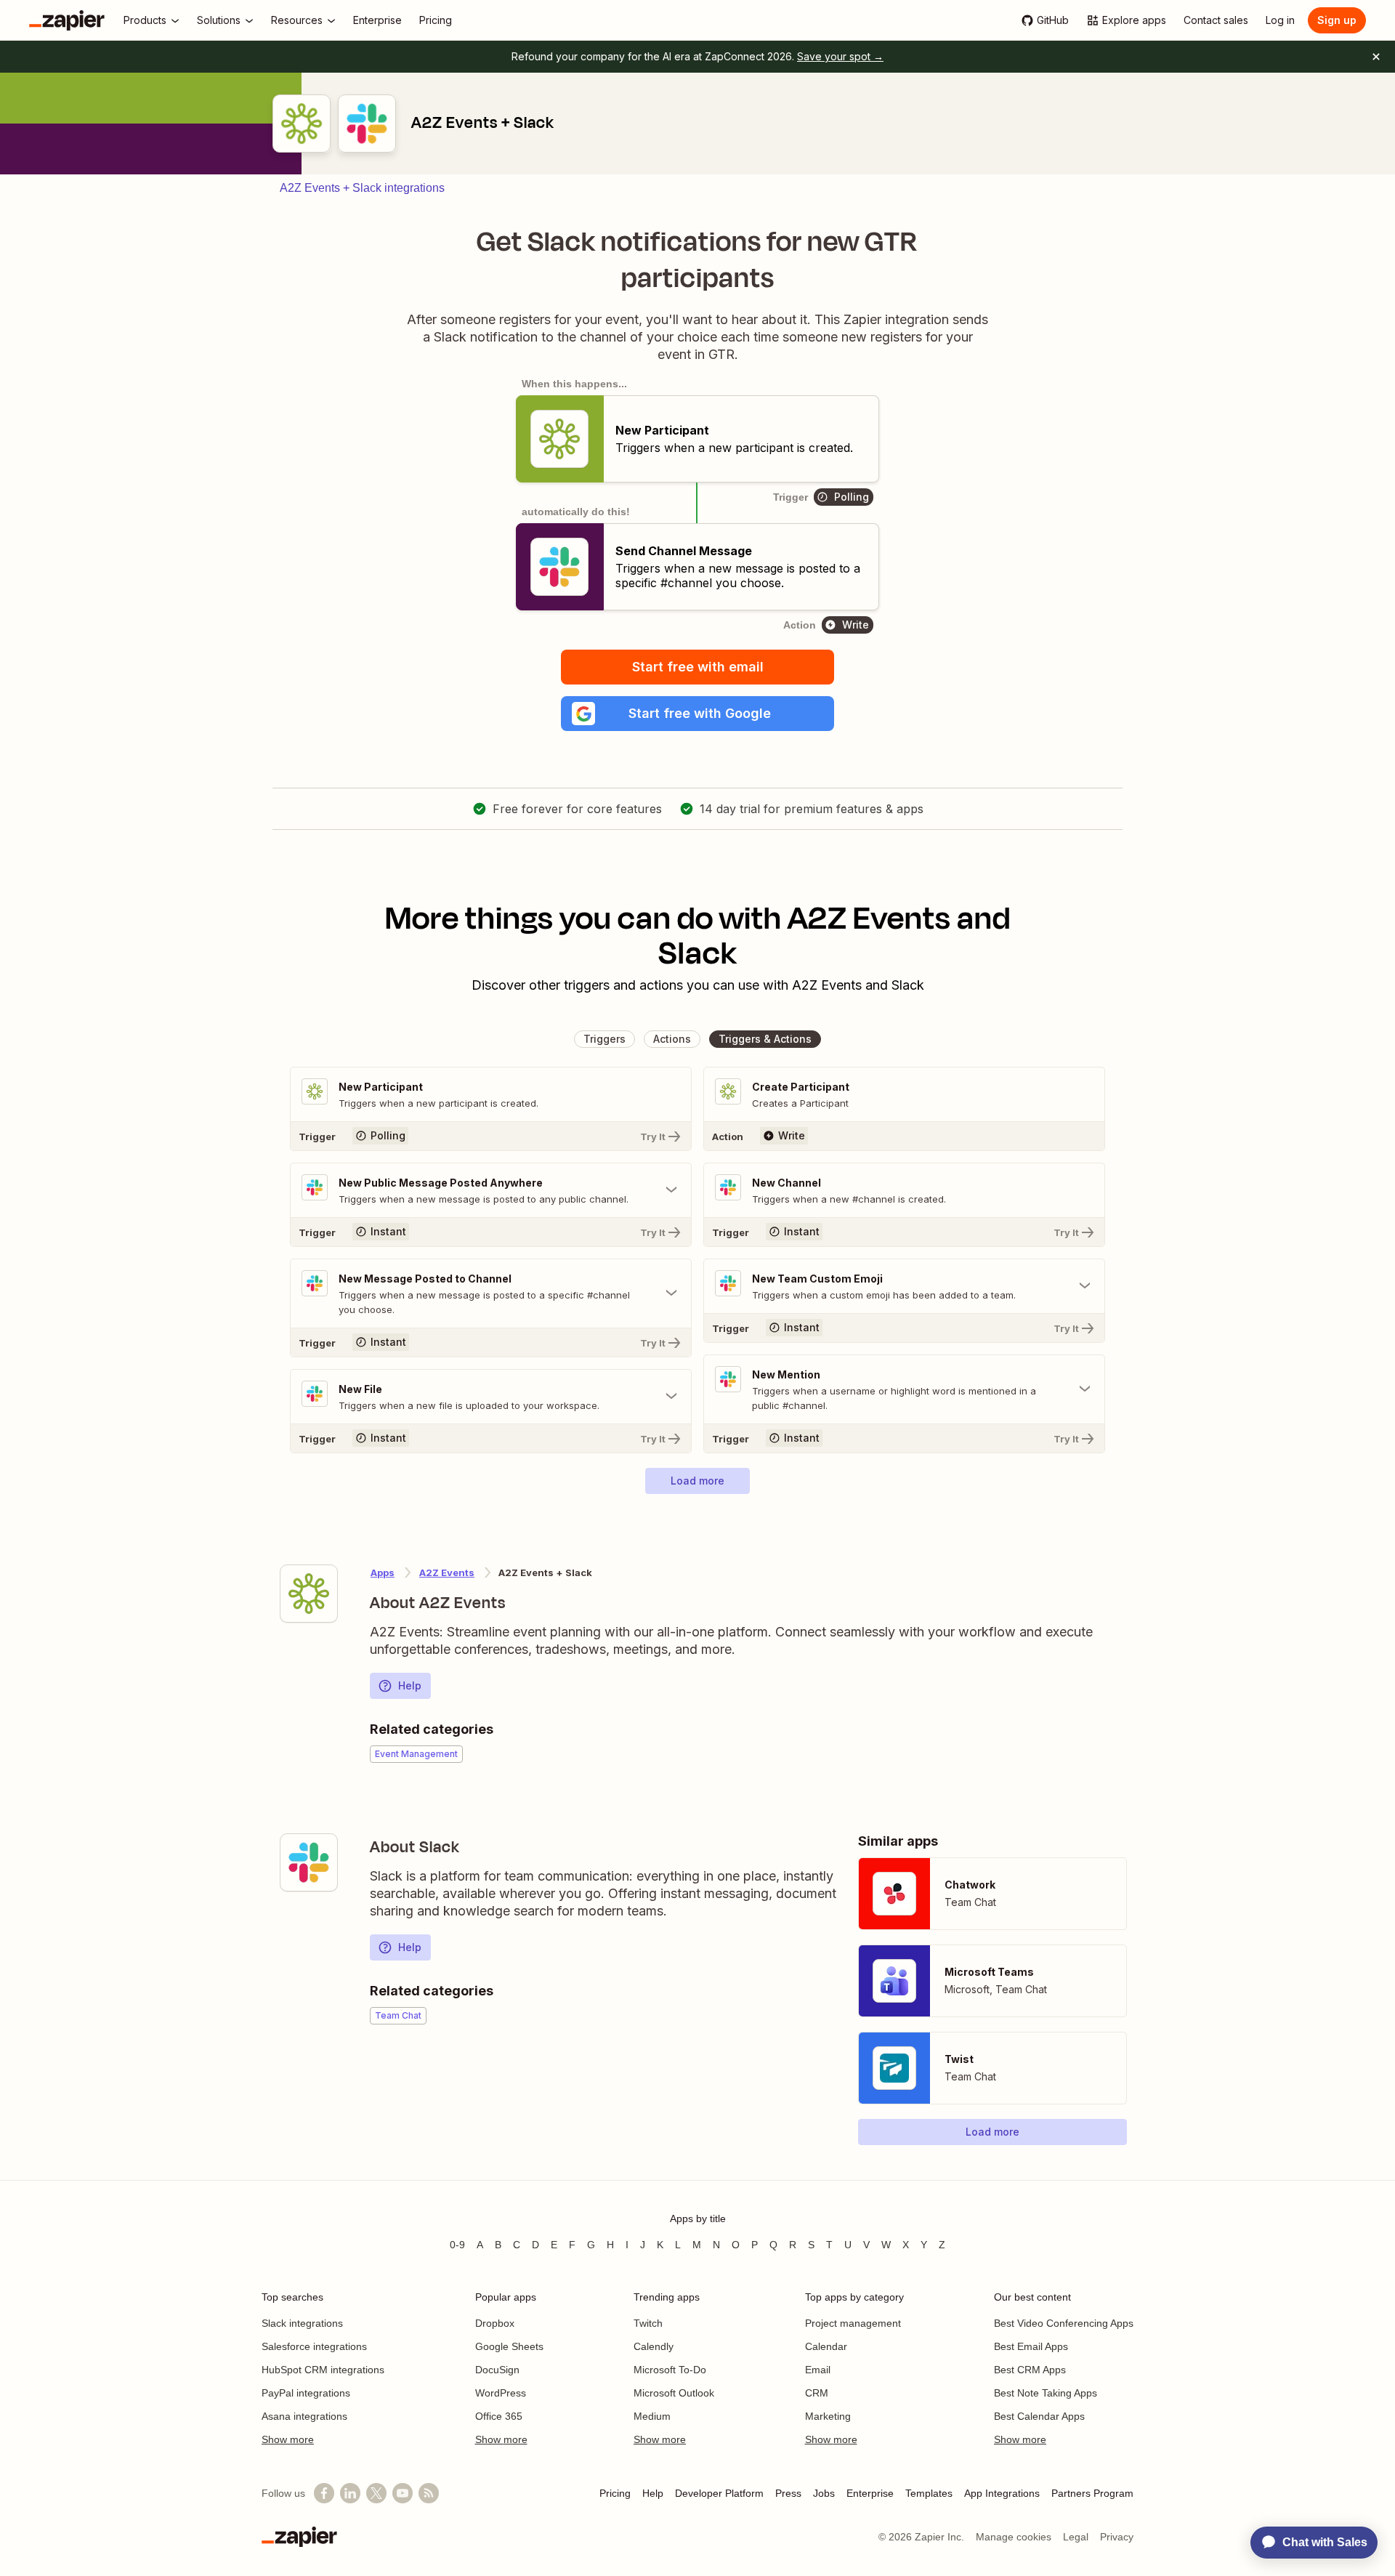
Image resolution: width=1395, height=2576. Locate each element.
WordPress (501, 2393)
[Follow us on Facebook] (324, 2493)
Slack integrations (302, 2323)
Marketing (828, 2416)
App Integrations (1002, 2493)
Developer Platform (719, 2493)
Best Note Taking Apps (1046, 2393)
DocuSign (497, 2370)
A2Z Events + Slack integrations (362, 188)
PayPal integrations (306, 2393)
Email (818, 2370)
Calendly (654, 2346)
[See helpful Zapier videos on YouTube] (403, 2493)
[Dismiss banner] (1376, 57)
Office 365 (499, 2416)
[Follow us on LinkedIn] (350, 2493)
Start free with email (698, 667)
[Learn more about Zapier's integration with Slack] (309, 1862)
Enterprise (870, 2493)
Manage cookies (1014, 2537)
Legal (1076, 2537)
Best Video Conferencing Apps (1064, 2323)
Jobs (824, 2493)
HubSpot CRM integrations (323, 2370)
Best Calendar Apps (1039, 2416)
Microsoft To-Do (670, 2370)
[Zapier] (67, 20)
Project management (853, 2323)
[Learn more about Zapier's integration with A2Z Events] (309, 1594)
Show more (288, 2439)
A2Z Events (447, 1572)
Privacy (1117, 2537)
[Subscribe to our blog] (429, 2493)
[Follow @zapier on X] (376, 2493)
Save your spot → (840, 56)
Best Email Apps (1031, 2346)
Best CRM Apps (1030, 2370)
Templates (929, 2493)
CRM (817, 2393)
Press (788, 2493)
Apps (383, 1572)
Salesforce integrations (314, 2346)
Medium (652, 2416)
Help (410, 1685)
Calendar (826, 2346)
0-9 (457, 2245)
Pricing (615, 2493)
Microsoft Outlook (674, 2393)
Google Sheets (509, 2346)
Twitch (648, 2323)
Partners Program (1092, 2493)
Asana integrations (304, 2416)
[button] (697, 714)
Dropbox (495, 2323)
